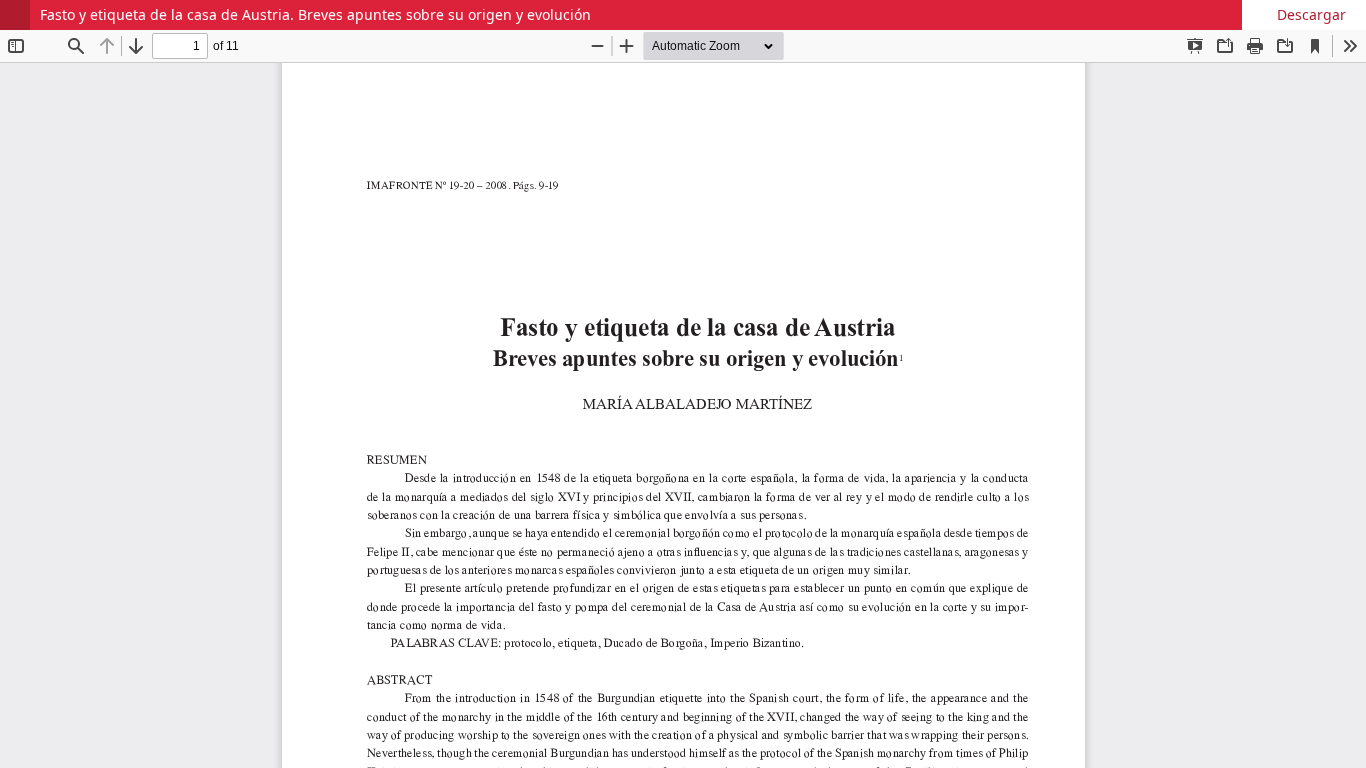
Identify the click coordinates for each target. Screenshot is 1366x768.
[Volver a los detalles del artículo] (15, 15)
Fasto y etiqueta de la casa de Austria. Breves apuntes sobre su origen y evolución (315, 14)
